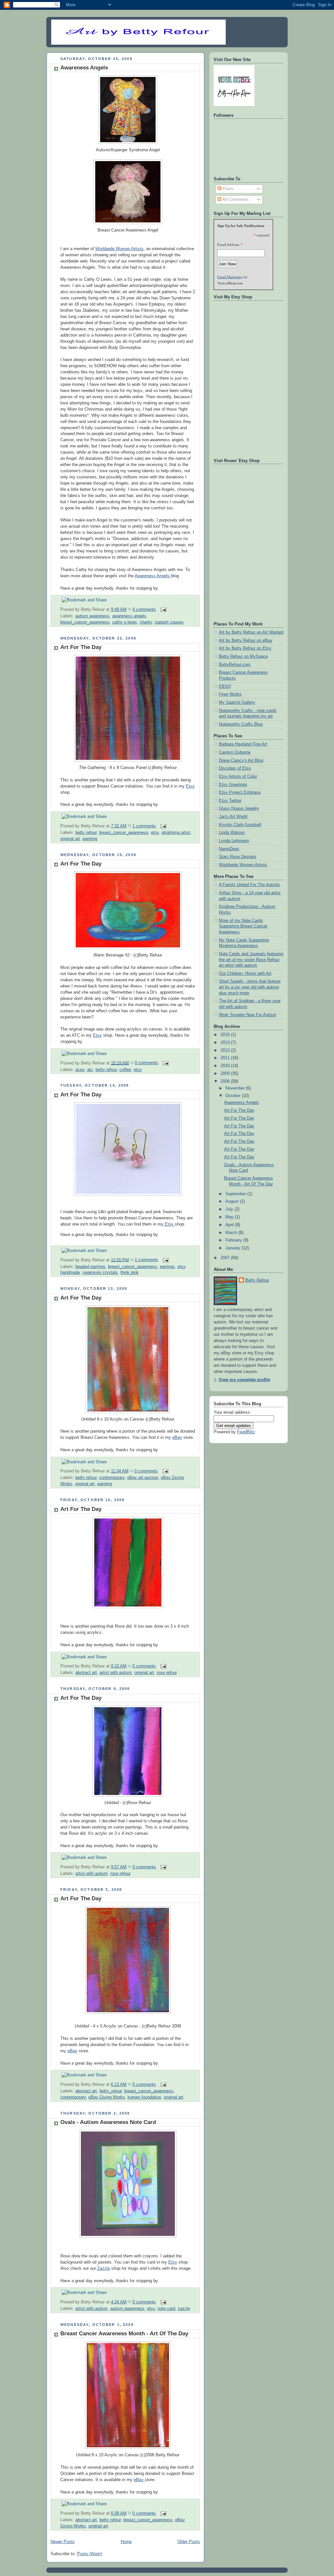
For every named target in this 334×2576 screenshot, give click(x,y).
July (230, 1209)
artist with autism (116, 1673)
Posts (227, 189)
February (234, 1240)
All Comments (235, 200)
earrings (167, 1267)
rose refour (167, 1673)
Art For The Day (81, 647)
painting (90, 839)
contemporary (112, 1478)
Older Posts (189, 2542)
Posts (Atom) (90, 2554)
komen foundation (144, 2097)
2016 (226, 1035)
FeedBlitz (246, 1432)
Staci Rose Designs (238, 857)
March (232, 1233)
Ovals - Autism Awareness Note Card (108, 2122)
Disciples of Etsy (235, 768)
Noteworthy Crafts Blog (241, 724)
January (234, 1248)
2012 (226, 1050)
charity (146, 622)
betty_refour (111, 2091)
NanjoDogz (229, 849)
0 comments (146, 1063)
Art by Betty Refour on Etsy (245, 648)
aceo (80, 1070)
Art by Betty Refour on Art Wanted (251, 632)
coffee (125, 1070)
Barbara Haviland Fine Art (243, 744)
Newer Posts (63, 2542)
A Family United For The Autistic (250, 885)
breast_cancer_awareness (85, 622)
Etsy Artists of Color (238, 776)
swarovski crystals (100, 1273)
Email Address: (228, 245)
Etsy (190, 786)
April (230, 1225)
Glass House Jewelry (239, 808)
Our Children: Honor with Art (245, 973)
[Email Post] (162, 610)
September (236, 1194)
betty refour (86, 833)
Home (126, 2542)
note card (166, 2309)
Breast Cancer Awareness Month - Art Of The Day (124, 2334)
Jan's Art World (233, 817)
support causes (169, 622)
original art (70, 839)
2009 (226, 1074)
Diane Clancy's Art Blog (241, 761)
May (230, 1217)
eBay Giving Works (107, 2097)
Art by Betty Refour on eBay (246, 640)
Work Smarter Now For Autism (248, 1015)
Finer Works (230, 694)
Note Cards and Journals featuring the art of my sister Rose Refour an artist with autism (251, 960)
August (233, 1201)
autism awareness (92, 616)
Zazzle (104, 2268)
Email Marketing (230, 277)
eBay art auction (143, 1478)
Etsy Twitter (230, 801)
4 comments (144, 610)
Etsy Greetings (233, 785)
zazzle (184, 2309)
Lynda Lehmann (234, 841)
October (234, 1096)
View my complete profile (244, 1380)
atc (90, 1070)
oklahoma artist (176, 833)
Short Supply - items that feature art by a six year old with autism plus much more (250, 987)
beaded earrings (90, 1267)
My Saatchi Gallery (237, 702)
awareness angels (129, 616)
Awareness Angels (84, 68)
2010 (226, 1066)
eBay (177, 1438)
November (236, 1088)
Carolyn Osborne (235, 752)
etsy (155, 833)
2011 (226, 1058)
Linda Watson (232, 833)
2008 (226, 1081)
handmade (70, 1273)
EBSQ (225, 686)
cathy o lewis (125, 622)
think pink (129, 1273)
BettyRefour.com (235, 665)
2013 (226, 1043)
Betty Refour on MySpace (243, 656)
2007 (226, 1258)
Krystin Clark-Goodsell (240, 825)
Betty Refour (257, 1280)
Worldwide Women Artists (119, 249)
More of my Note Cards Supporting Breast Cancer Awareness (243, 926)
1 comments (144, 826)
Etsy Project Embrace (240, 792)
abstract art (86, 1673)
